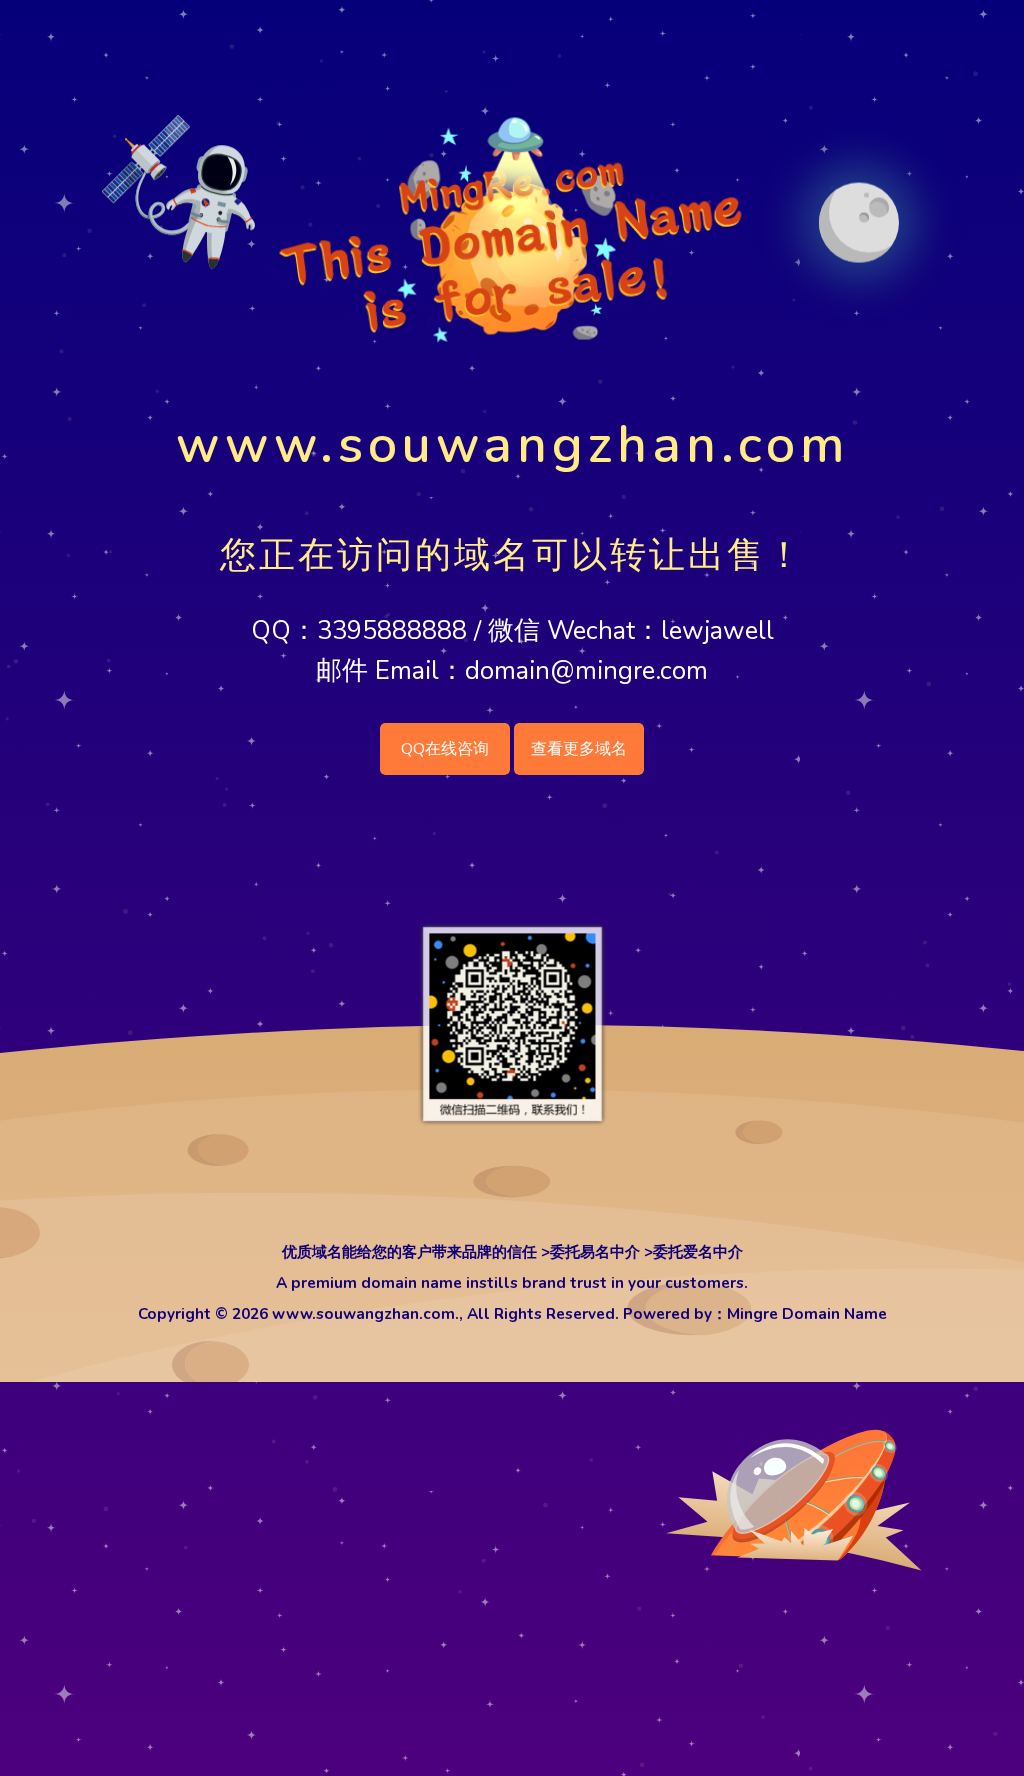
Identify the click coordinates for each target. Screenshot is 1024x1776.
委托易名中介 (595, 1251)
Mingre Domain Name (807, 1313)
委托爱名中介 (698, 1251)
